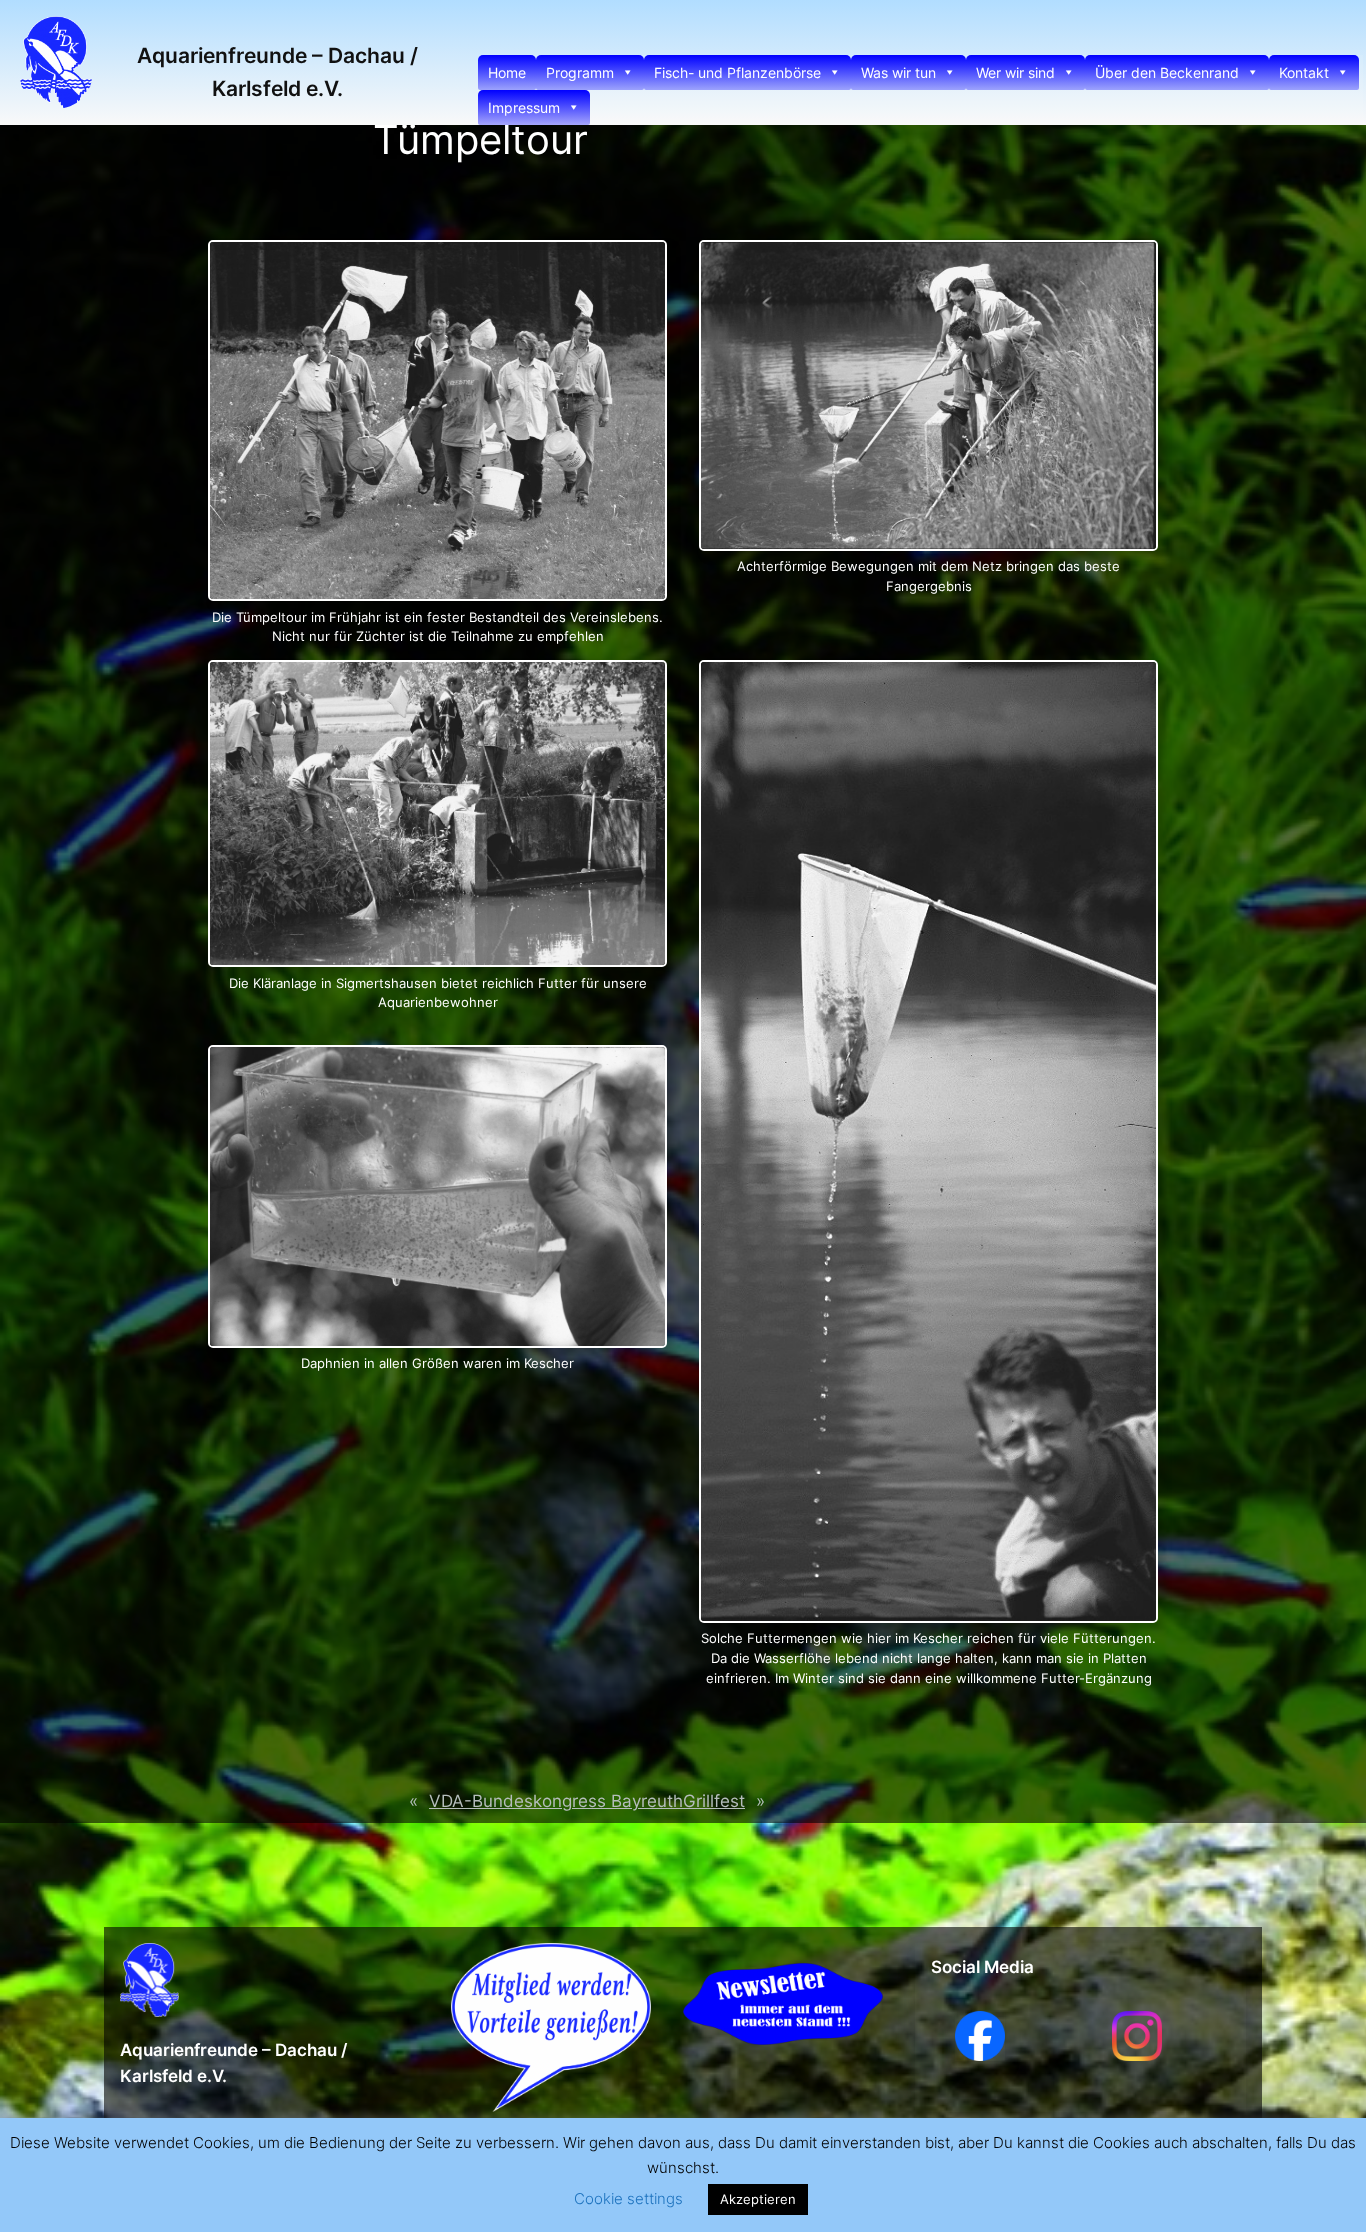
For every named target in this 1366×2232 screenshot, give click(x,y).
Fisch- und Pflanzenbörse (737, 72)
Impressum (524, 107)
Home (507, 72)
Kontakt (1304, 72)
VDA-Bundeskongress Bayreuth (556, 1801)
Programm (580, 72)
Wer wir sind (1015, 72)
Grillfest (714, 1801)
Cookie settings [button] (628, 2198)
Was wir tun (898, 72)
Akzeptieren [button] (758, 2199)
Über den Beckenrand (1167, 72)
